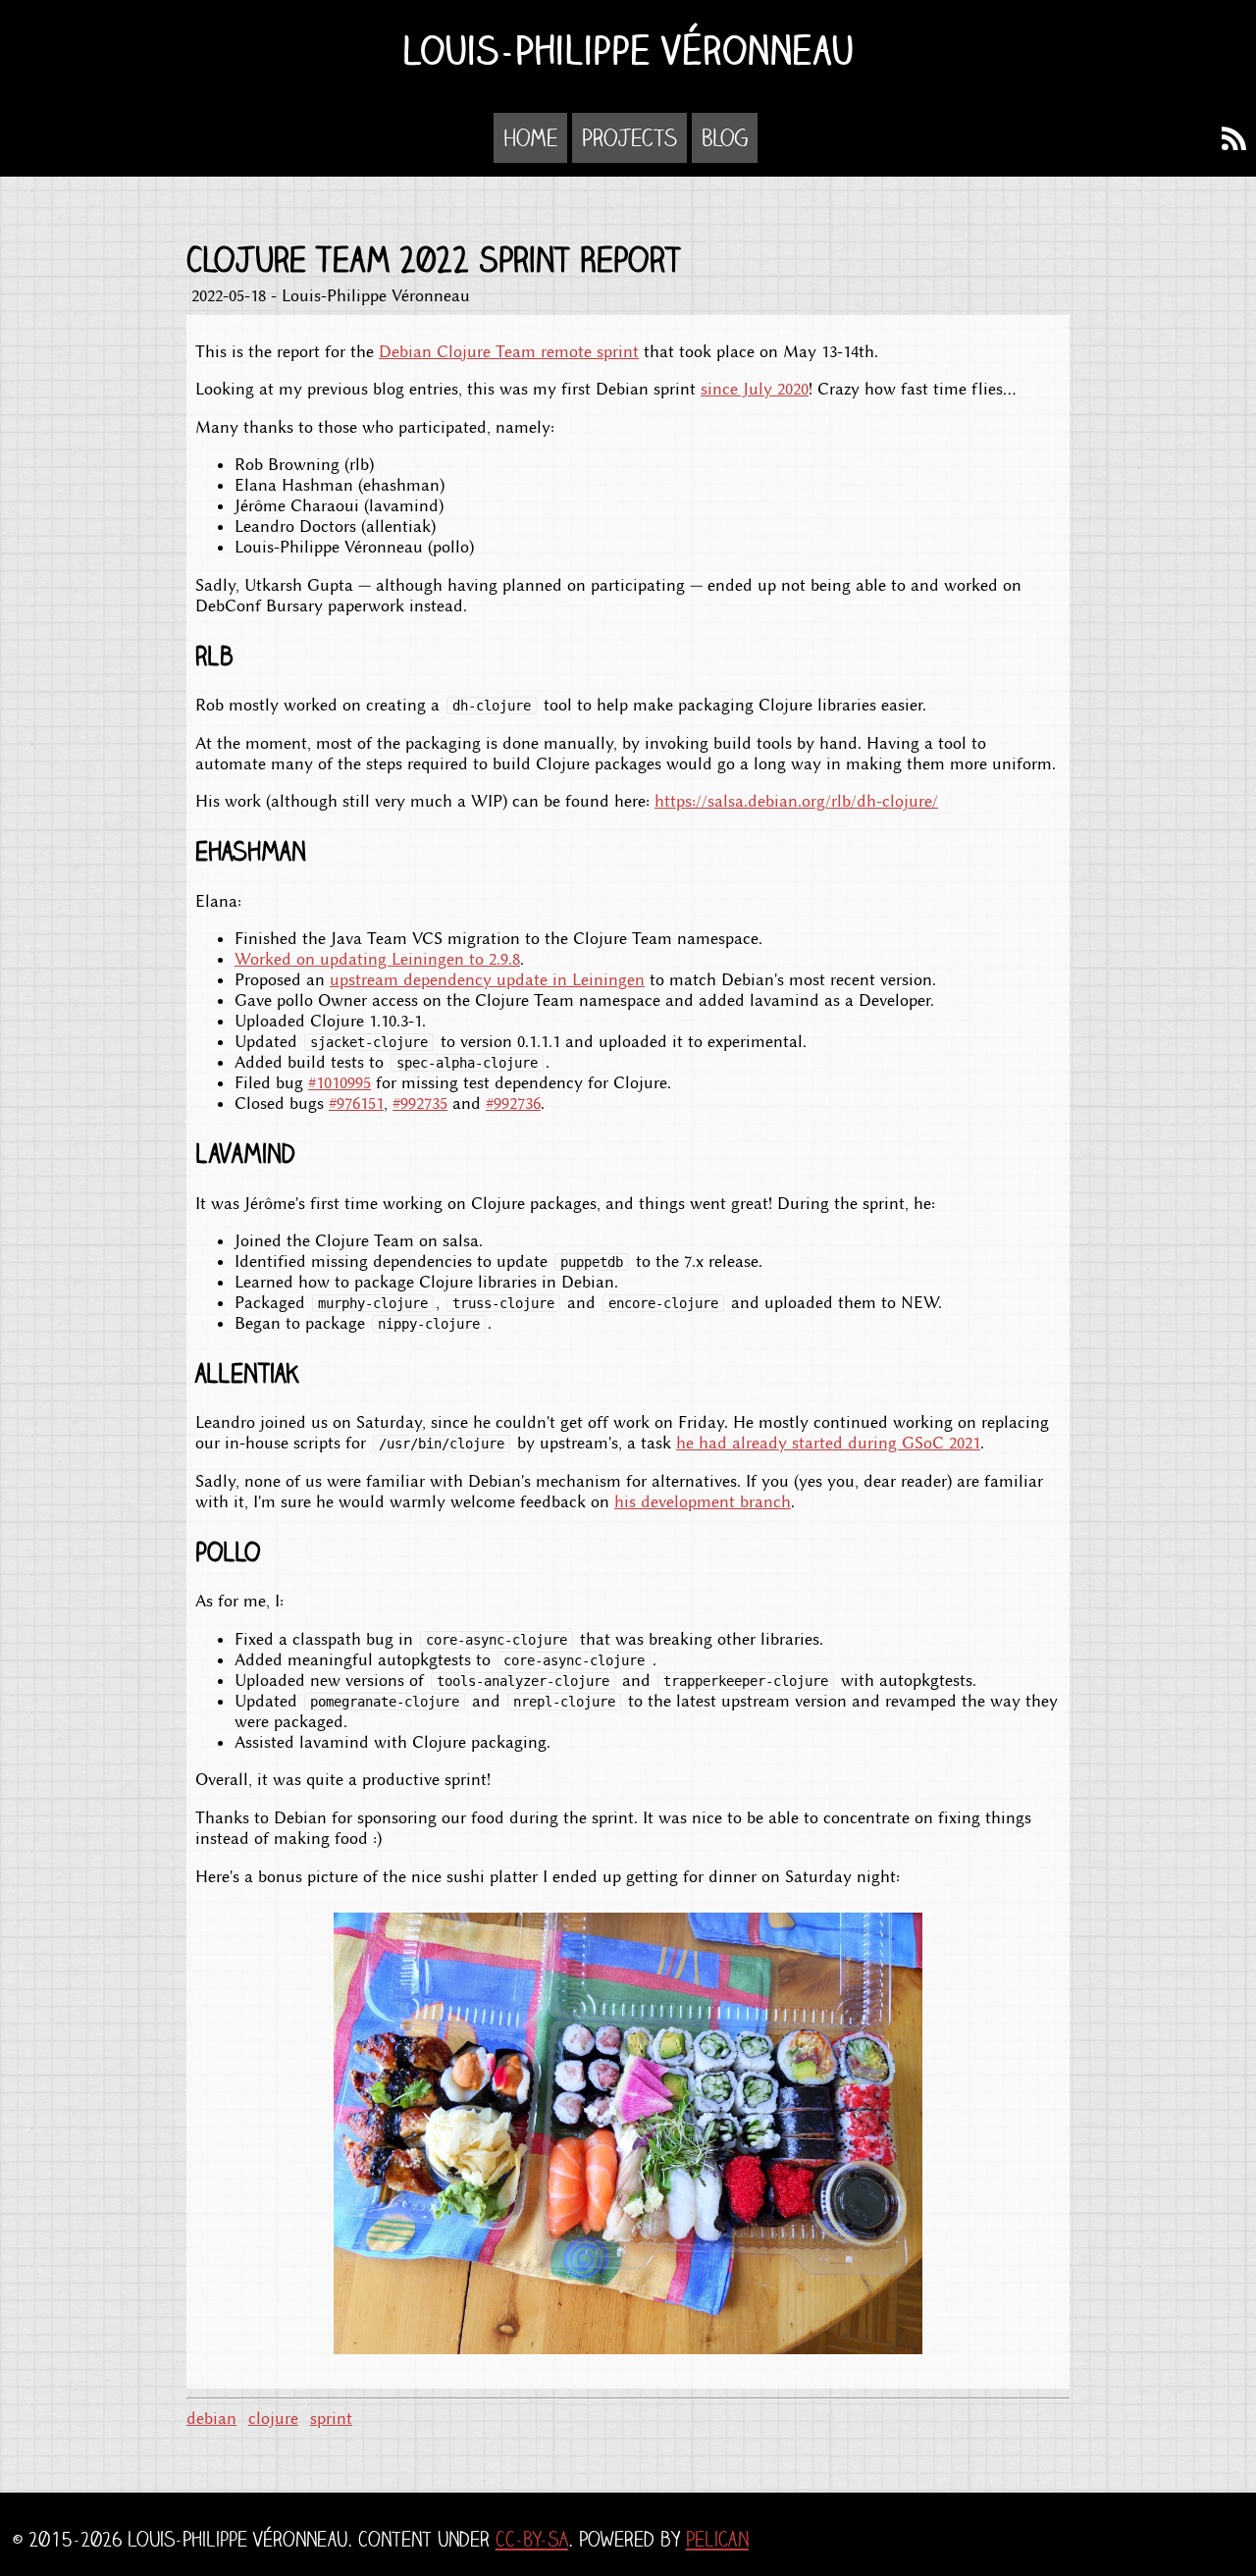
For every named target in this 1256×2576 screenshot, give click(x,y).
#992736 (513, 1104)
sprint (331, 2418)
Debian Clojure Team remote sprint (509, 352)
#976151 (356, 1104)
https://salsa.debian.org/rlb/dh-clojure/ (796, 801)
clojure (273, 2418)
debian (211, 2418)
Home (530, 138)
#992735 (420, 1104)
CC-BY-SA (532, 2539)
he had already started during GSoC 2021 (828, 1443)
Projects (629, 138)
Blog (725, 138)
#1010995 (340, 1083)
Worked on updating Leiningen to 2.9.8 (377, 959)
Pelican (717, 2539)
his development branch (703, 1502)
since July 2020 (755, 389)
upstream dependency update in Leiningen (487, 980)
